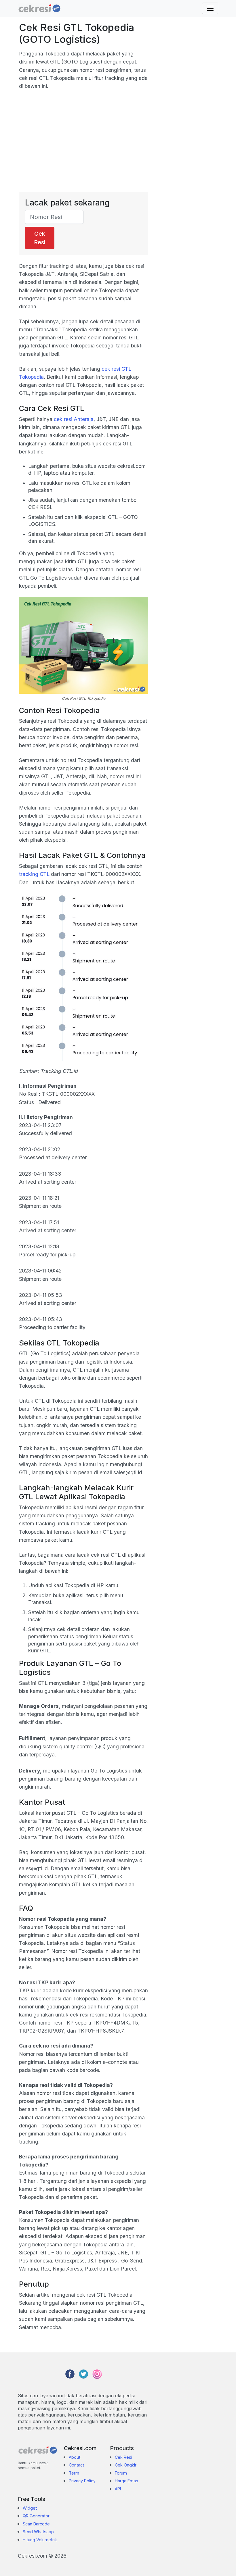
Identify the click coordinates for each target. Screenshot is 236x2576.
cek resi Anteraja (74, 419)
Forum (121, 2473)
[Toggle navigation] (210, 8)
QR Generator (36, 2516)
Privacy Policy (82, 2481)
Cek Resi (40, 238)
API (118, 2489)
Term (74, 2473)
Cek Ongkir (126, 2465)
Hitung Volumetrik (40, 2540)
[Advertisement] (83, 145)
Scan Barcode (36, 2524)
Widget (30, 2508)
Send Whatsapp (38, 2532)
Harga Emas (126, 2481)
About (75, 2457)
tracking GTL (34, 874)
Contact (76, 2465)
